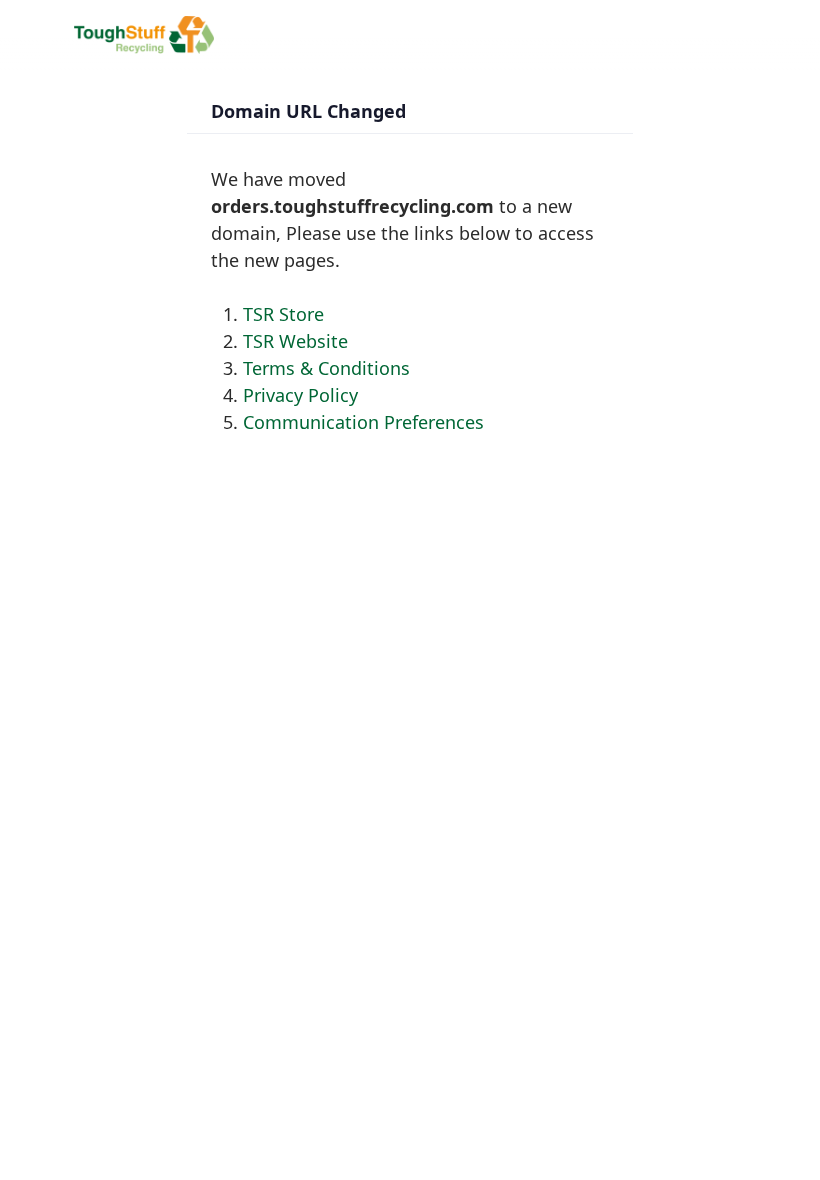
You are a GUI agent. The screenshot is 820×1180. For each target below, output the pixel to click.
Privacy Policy (300, 395)
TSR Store (283, 314)
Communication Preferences (363, 422)
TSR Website (295, 341)
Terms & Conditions (326, 368)
